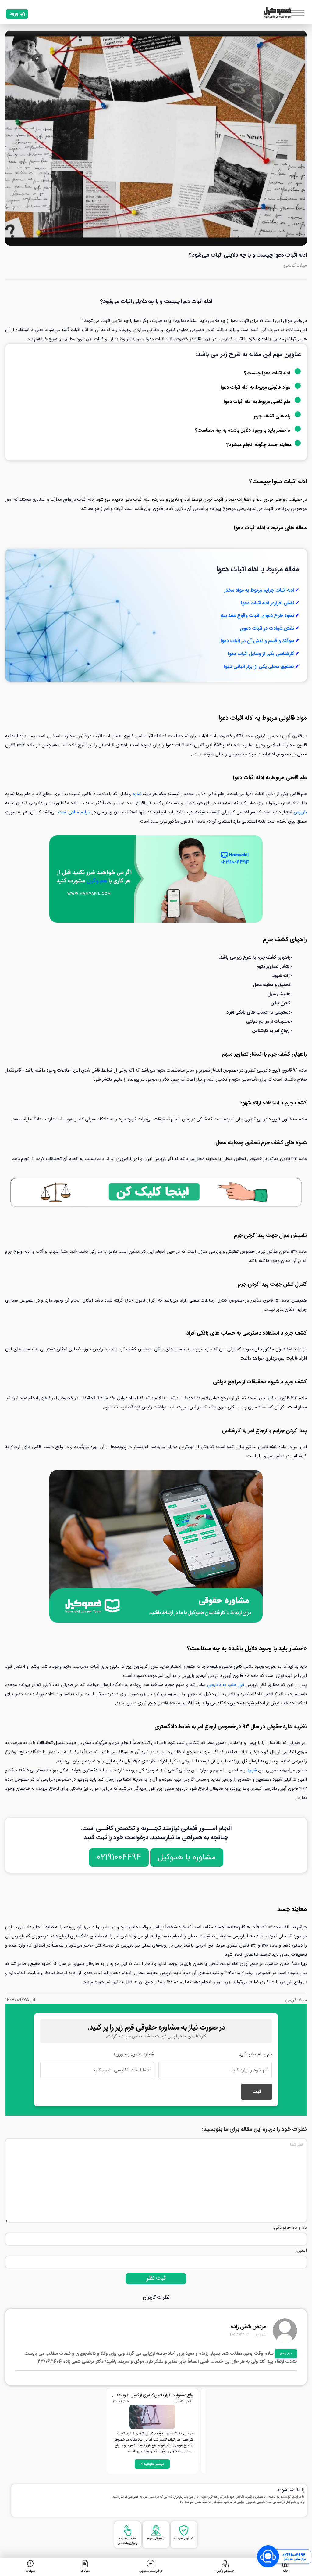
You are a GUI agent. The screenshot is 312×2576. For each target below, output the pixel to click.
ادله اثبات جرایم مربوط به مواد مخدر (259, 591)
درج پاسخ (286, 2354)
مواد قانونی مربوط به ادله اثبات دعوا (256, 388)
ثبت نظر (156, 2279)
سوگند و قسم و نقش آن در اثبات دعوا (257, 641)
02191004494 (119, 1857)
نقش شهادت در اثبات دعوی (267, 629)
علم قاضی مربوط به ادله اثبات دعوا (258, 402)
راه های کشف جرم (273, 416)
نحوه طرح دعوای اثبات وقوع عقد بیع (257, 616)
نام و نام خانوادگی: (255, 2055)
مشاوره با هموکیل (187, 1857)
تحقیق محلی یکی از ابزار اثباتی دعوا (259, 667)
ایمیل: (301, 2251)
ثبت (257, 2092)
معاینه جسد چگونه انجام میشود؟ (259, 445)
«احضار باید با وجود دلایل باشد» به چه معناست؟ (243, 431)
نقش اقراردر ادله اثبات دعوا (268, 603)
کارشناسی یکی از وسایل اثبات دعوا (261, 654)
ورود (14, 14)
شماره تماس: (134, 2055)
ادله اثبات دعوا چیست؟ (267, 373)
